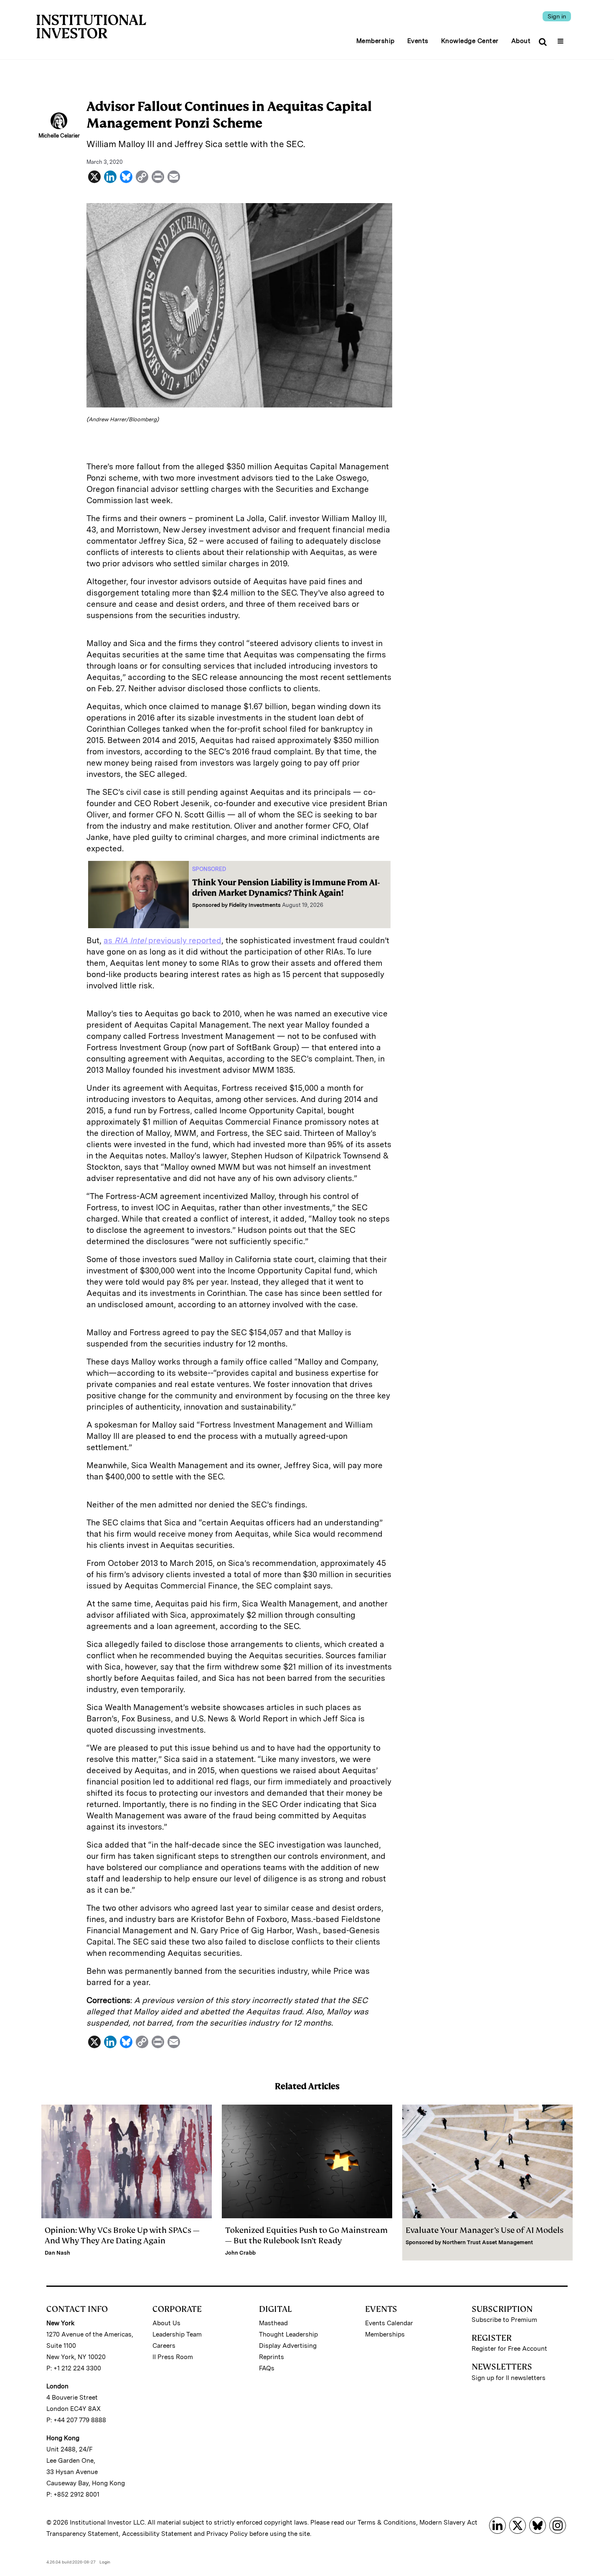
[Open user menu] (562, 38)
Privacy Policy (227, 2534)
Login (105, 2562)
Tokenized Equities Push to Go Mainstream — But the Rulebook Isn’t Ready (306, 2235)
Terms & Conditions (387, 2523)
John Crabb (240, 2253)
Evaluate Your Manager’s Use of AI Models (485, 2230)
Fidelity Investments (255, 905)
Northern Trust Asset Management (488, 2242)
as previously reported (162, 941)
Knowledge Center (470, 41)
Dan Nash (57, 2253)
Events (418, 41)
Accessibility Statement (157, 2534)
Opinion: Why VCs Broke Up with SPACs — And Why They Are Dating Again (122, 2235)
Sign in (557, 16)
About (521, 41)
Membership (376, 41)
